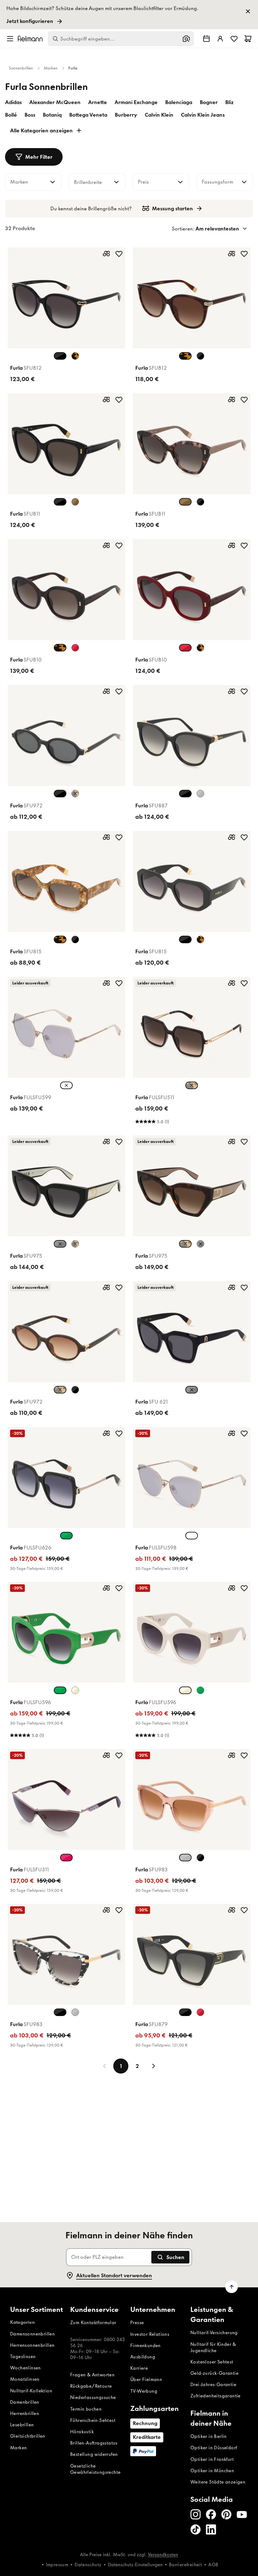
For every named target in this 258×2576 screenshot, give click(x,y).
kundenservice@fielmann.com (89, 1365)
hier (143, 1370)
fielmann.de (159, 1298)
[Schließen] (199, 1194)
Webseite (115, 1353)
